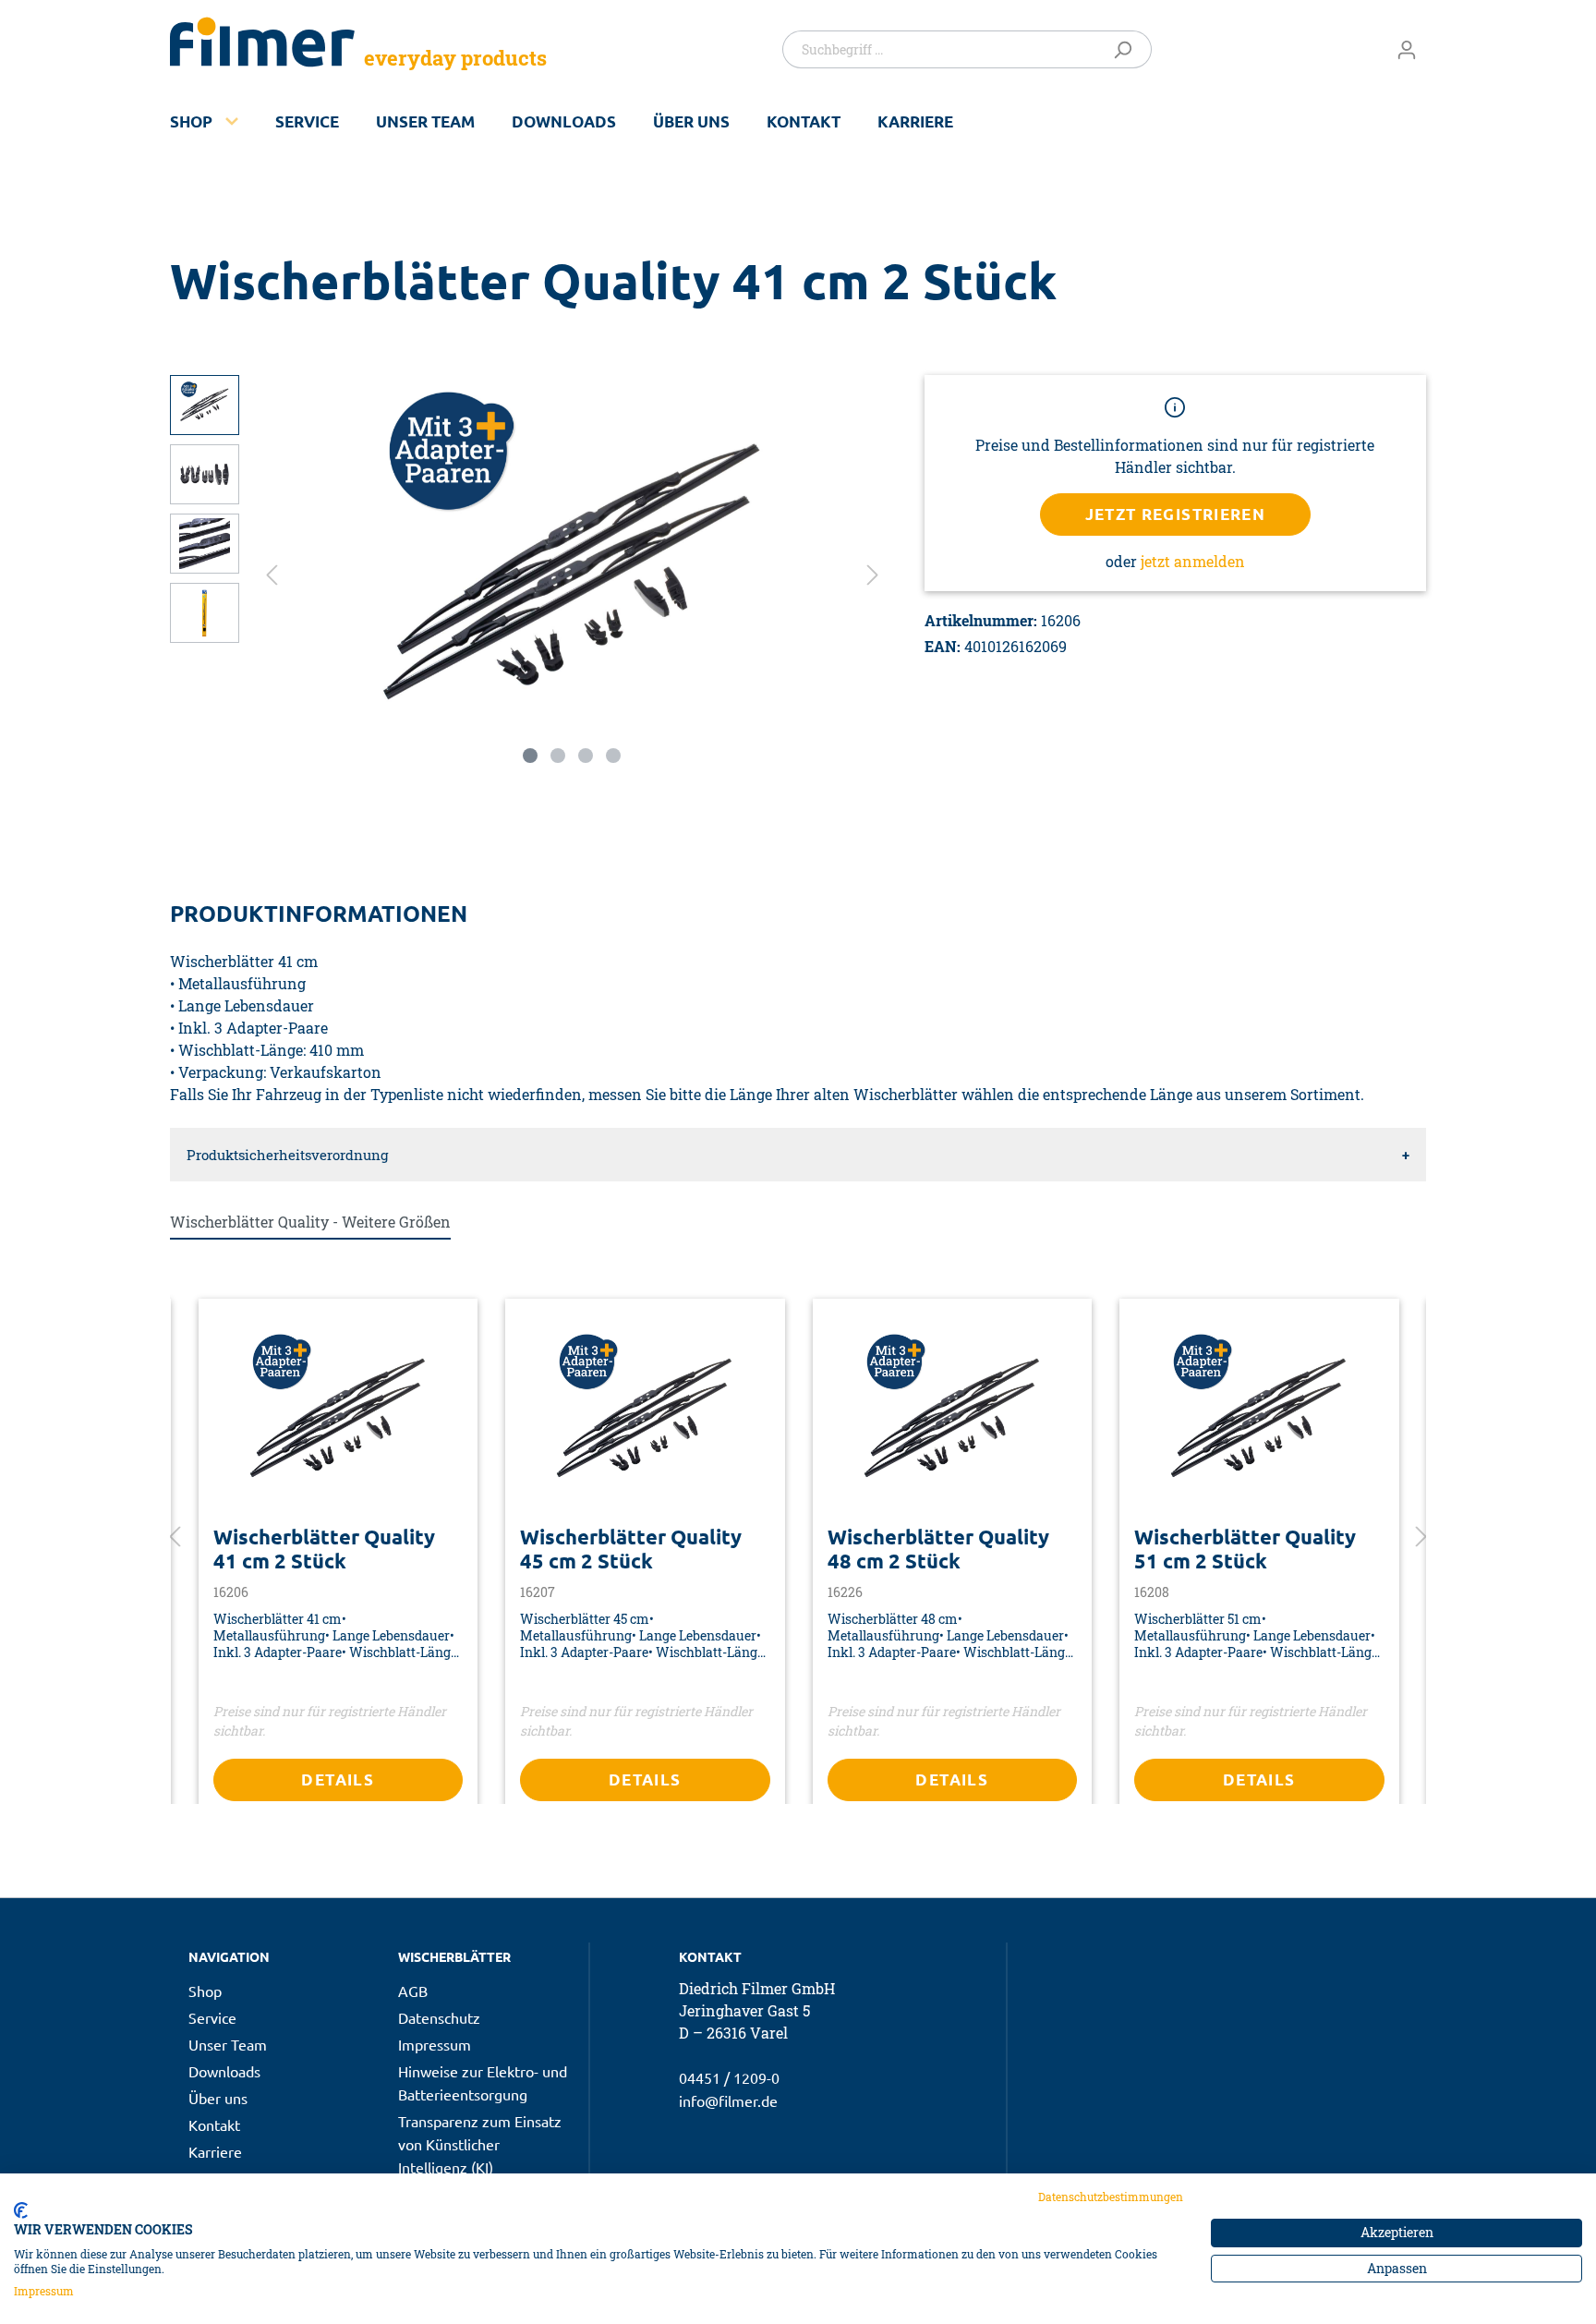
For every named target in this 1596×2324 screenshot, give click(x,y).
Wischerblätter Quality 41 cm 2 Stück (324, 1549)
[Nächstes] (873, 573)
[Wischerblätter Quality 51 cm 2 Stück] (1259, 1419)
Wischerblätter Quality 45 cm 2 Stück (631, 1549)
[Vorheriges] (272, 573)
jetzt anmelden (1193, 561)
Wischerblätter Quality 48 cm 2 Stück (938, 1549)
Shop (191, 121)
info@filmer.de (728, 2100)
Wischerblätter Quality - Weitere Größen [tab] (310, 1222)
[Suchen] (1126, 49)
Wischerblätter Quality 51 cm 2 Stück (1245, 1549)
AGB (413, 1991)
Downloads (564, 121)
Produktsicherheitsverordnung (287, 1155)
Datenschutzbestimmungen (1111, 2197)
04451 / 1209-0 (729, 2077)
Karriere (915, 121)
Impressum (435, 2044)
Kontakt (804, 121)
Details (338, 1779)
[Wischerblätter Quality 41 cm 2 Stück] (339, 1419)
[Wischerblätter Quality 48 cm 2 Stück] (953, 1419)
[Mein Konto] (1407, 49)
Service (307, 121)
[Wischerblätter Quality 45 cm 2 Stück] (645, 1419)
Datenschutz (439, 2017)
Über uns (691, 121)
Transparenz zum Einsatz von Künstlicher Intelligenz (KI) (480, 2144)
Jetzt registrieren (1176, 514)
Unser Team (425, 121)
